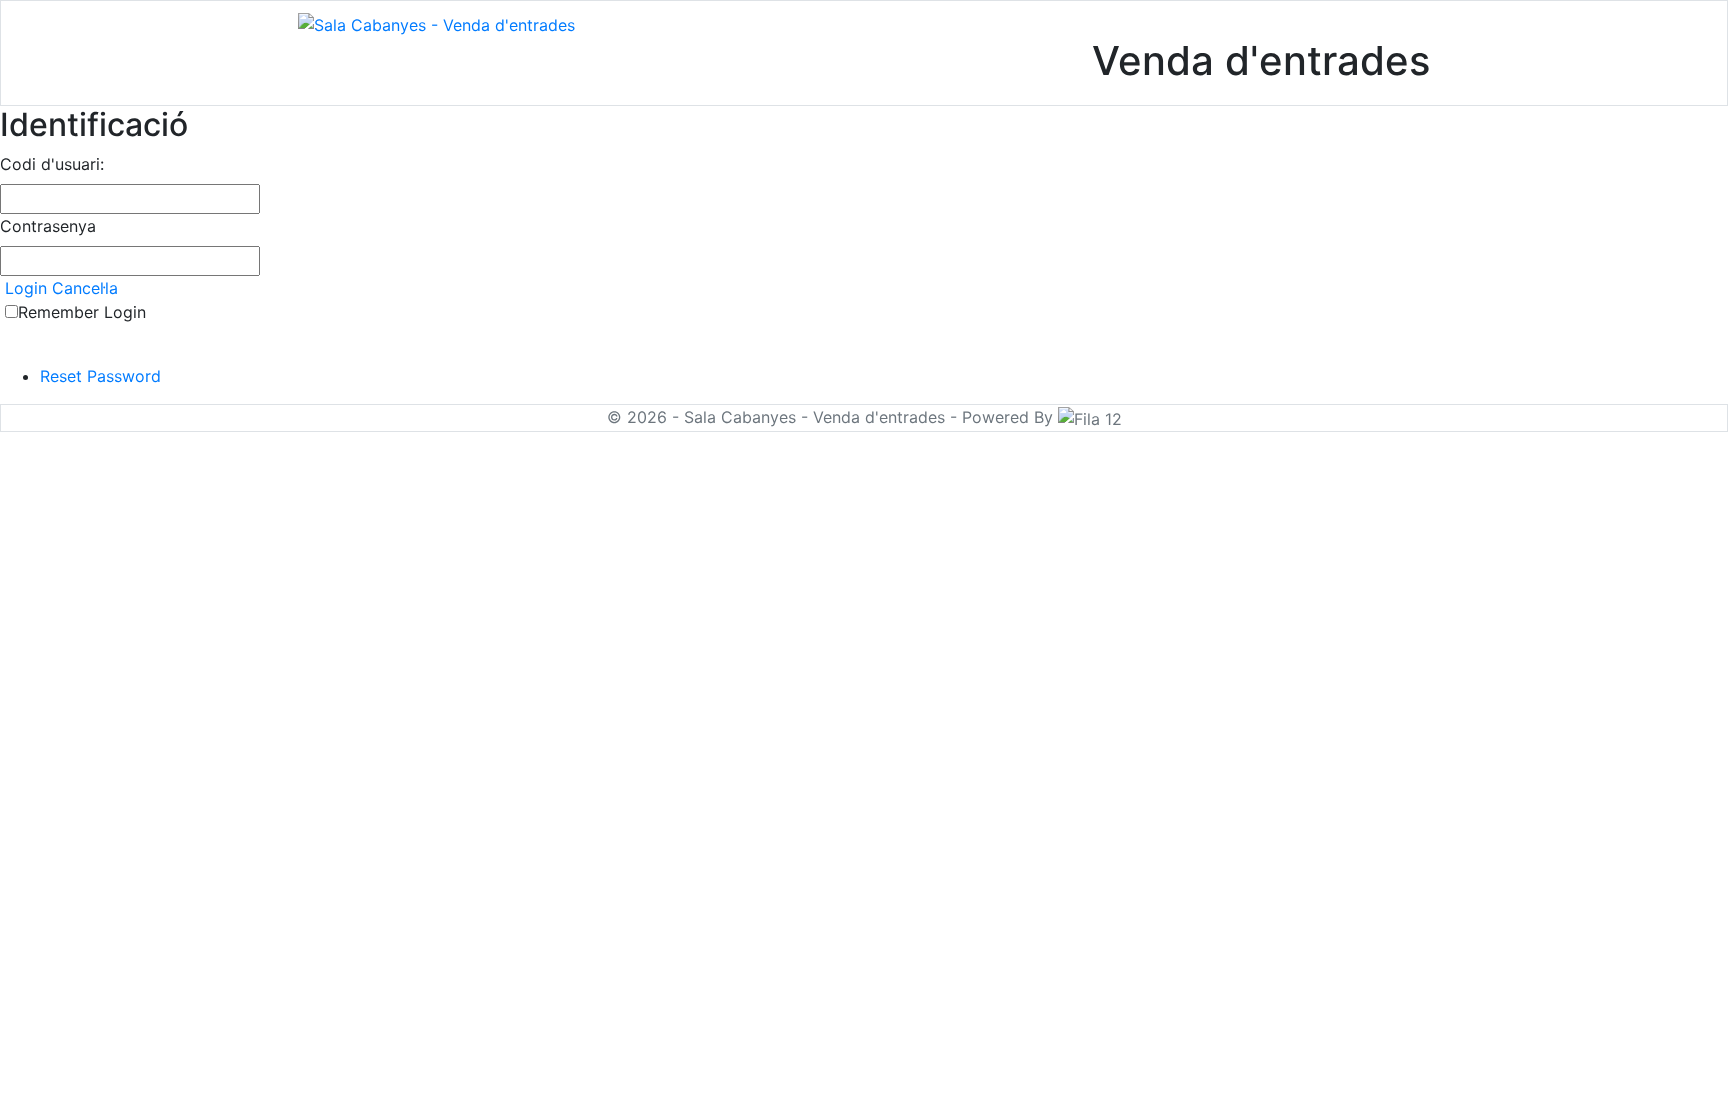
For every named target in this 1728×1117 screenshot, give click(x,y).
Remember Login (82, 312)
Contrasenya (48, 226)
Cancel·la (85, 288)
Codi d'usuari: (52, 164)
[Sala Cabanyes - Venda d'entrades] (436, 23)
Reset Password (100, 376)
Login (26, 288)
